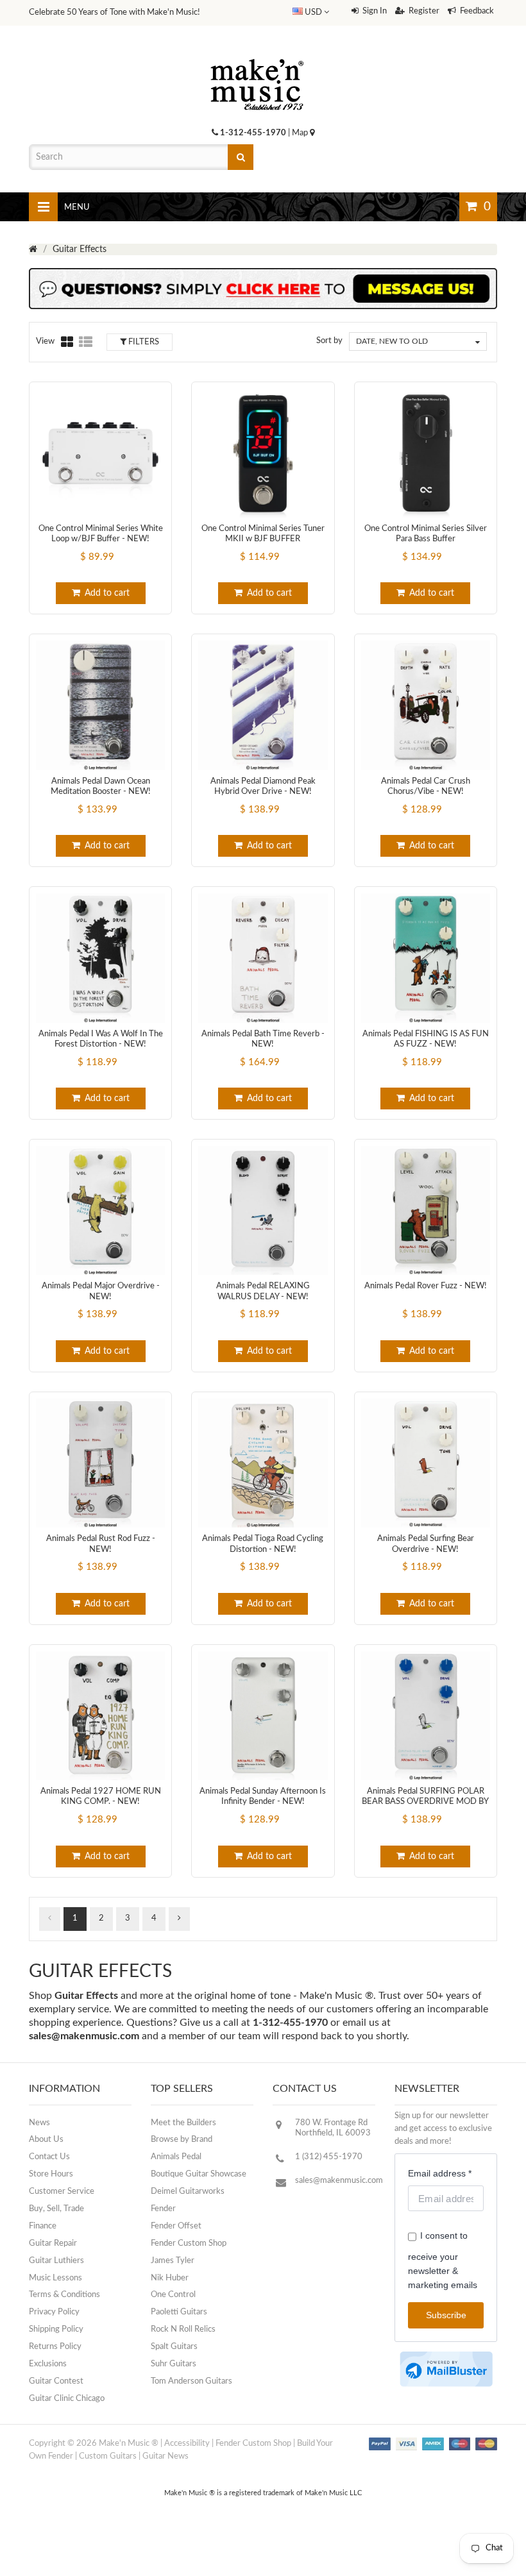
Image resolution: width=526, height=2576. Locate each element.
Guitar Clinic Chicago (67, 2399)
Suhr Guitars (174, 2364)
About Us (46, 2140)
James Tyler (173, 2261)
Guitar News (165, 2456)
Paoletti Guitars (179, 2312)
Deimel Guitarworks (188, 2192)
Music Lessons (55, 2278)
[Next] (179, 1919)
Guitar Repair (53, 2243)
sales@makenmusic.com (84, 2036)
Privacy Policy (54, 2312)
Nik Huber (170, 2278)
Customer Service (62, 2192)
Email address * (440, 2173)
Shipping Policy (56, 2329)
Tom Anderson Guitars (191, 2381)
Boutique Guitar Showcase (199, 2174)
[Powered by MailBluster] (446, 2369)
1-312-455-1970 (253, 133)
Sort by (329, 341)
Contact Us (49, 2157)
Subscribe (446, 2315)
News (39, 2123)
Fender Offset (176, 2226)
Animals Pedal (176, 2157)
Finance (43, 2226)
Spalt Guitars (174, 2347)
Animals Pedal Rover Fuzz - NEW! (426, 1286)
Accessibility (187, 2444)
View (45, 341)
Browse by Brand (182, 2140)
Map (301, 133)
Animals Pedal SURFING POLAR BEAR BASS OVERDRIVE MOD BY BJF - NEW (425, 1802)
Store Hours (51, 2174)
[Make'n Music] (257, 55)
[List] (86, 342)
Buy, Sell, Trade (56, 2209)
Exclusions (48, 2364)
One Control (173, 2295)
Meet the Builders (183, 2123)
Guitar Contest (56, 2381)
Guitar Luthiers (56, 2261)
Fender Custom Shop (189, 2243)
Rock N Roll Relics (183, 2329)
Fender (163, 2209)
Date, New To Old (392, 341)
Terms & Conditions (64, 2295)
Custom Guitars (108, 2456)
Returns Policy (55, 2347)
